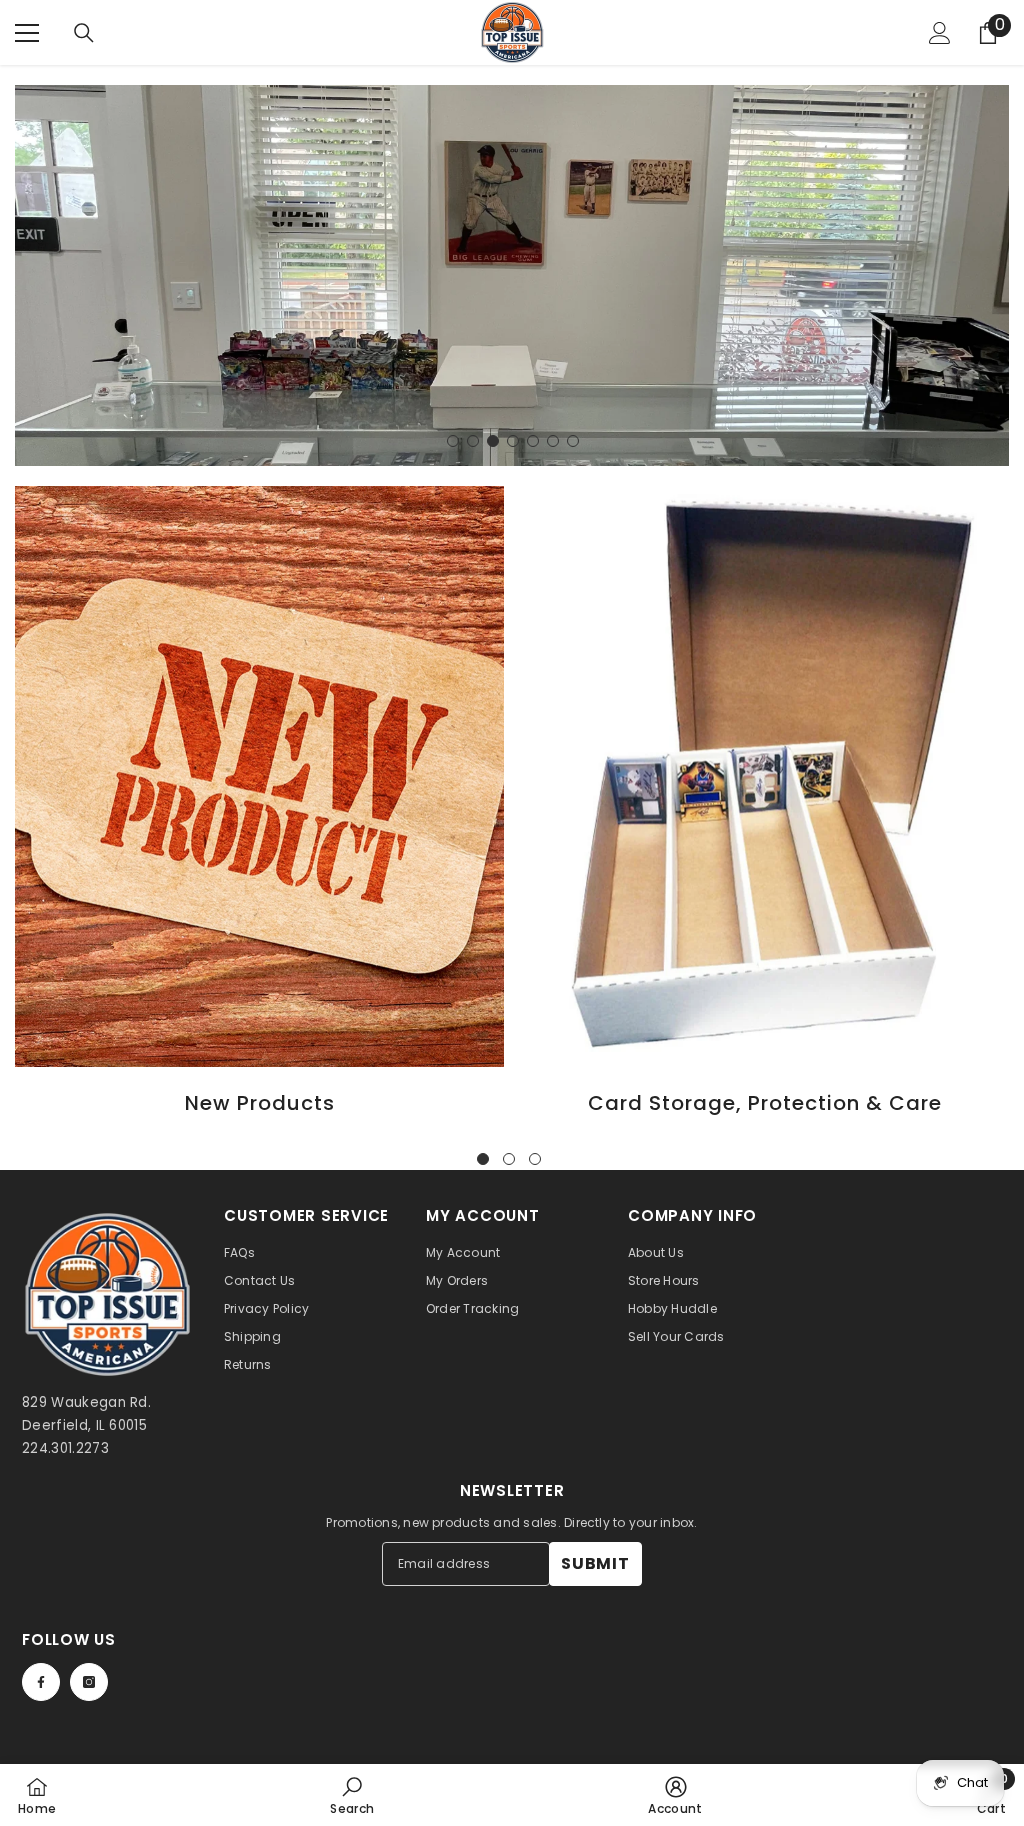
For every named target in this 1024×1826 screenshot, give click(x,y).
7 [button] (573, 441)
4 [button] (513, 441)
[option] (512, 275)
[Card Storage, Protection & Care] (764, 777)
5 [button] (533, 441)
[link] (352, 1795)
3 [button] (493, 441)
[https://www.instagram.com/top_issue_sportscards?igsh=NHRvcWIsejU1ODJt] (89, 1682)
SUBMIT (595, 1563)
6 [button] (553, 441)
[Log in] (940, 33)
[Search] (84, 33)
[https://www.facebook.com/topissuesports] (41, 1682)
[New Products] (259, 777)
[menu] (27, 33)
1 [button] (453, 441)
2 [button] (473, 441)
